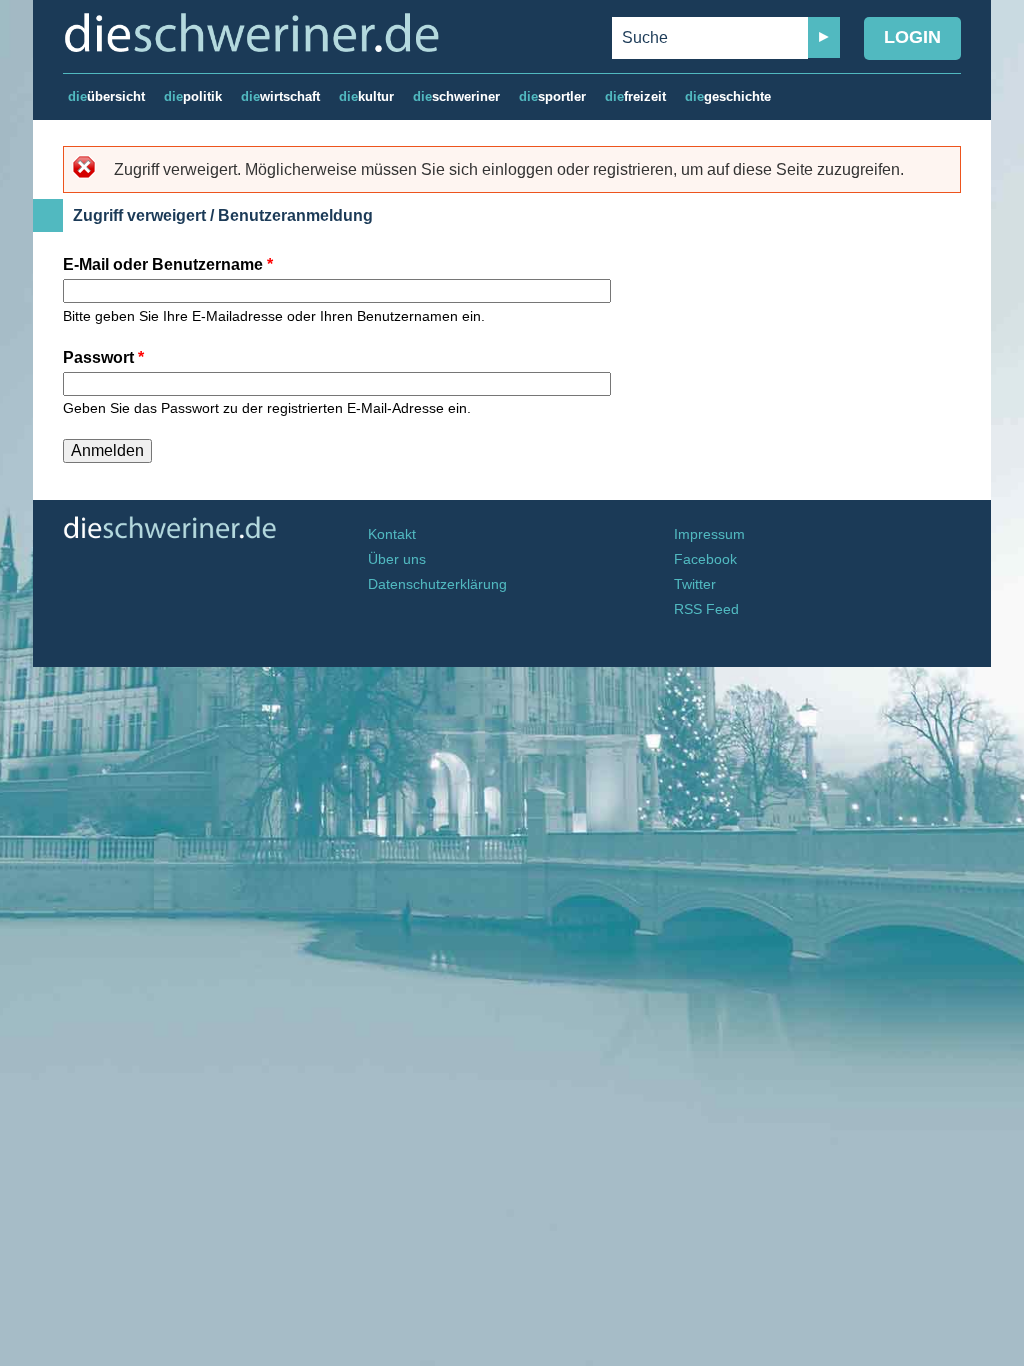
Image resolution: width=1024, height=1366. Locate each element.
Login (912, 37)
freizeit (635, 96)
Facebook (705, 559)
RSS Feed (706, 609)
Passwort (103, 357)
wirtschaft (280, 96)
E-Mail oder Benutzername (168, 264)
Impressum (709, 534)
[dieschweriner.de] (207, 33)
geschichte (728, 96)
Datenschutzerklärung (437, 584)
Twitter (695, 584)
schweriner (456, 96)
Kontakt (392, 534)
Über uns (397, 559)
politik (193, 96)
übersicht (106, 96)
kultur (366, 96)
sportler (552, 96)
